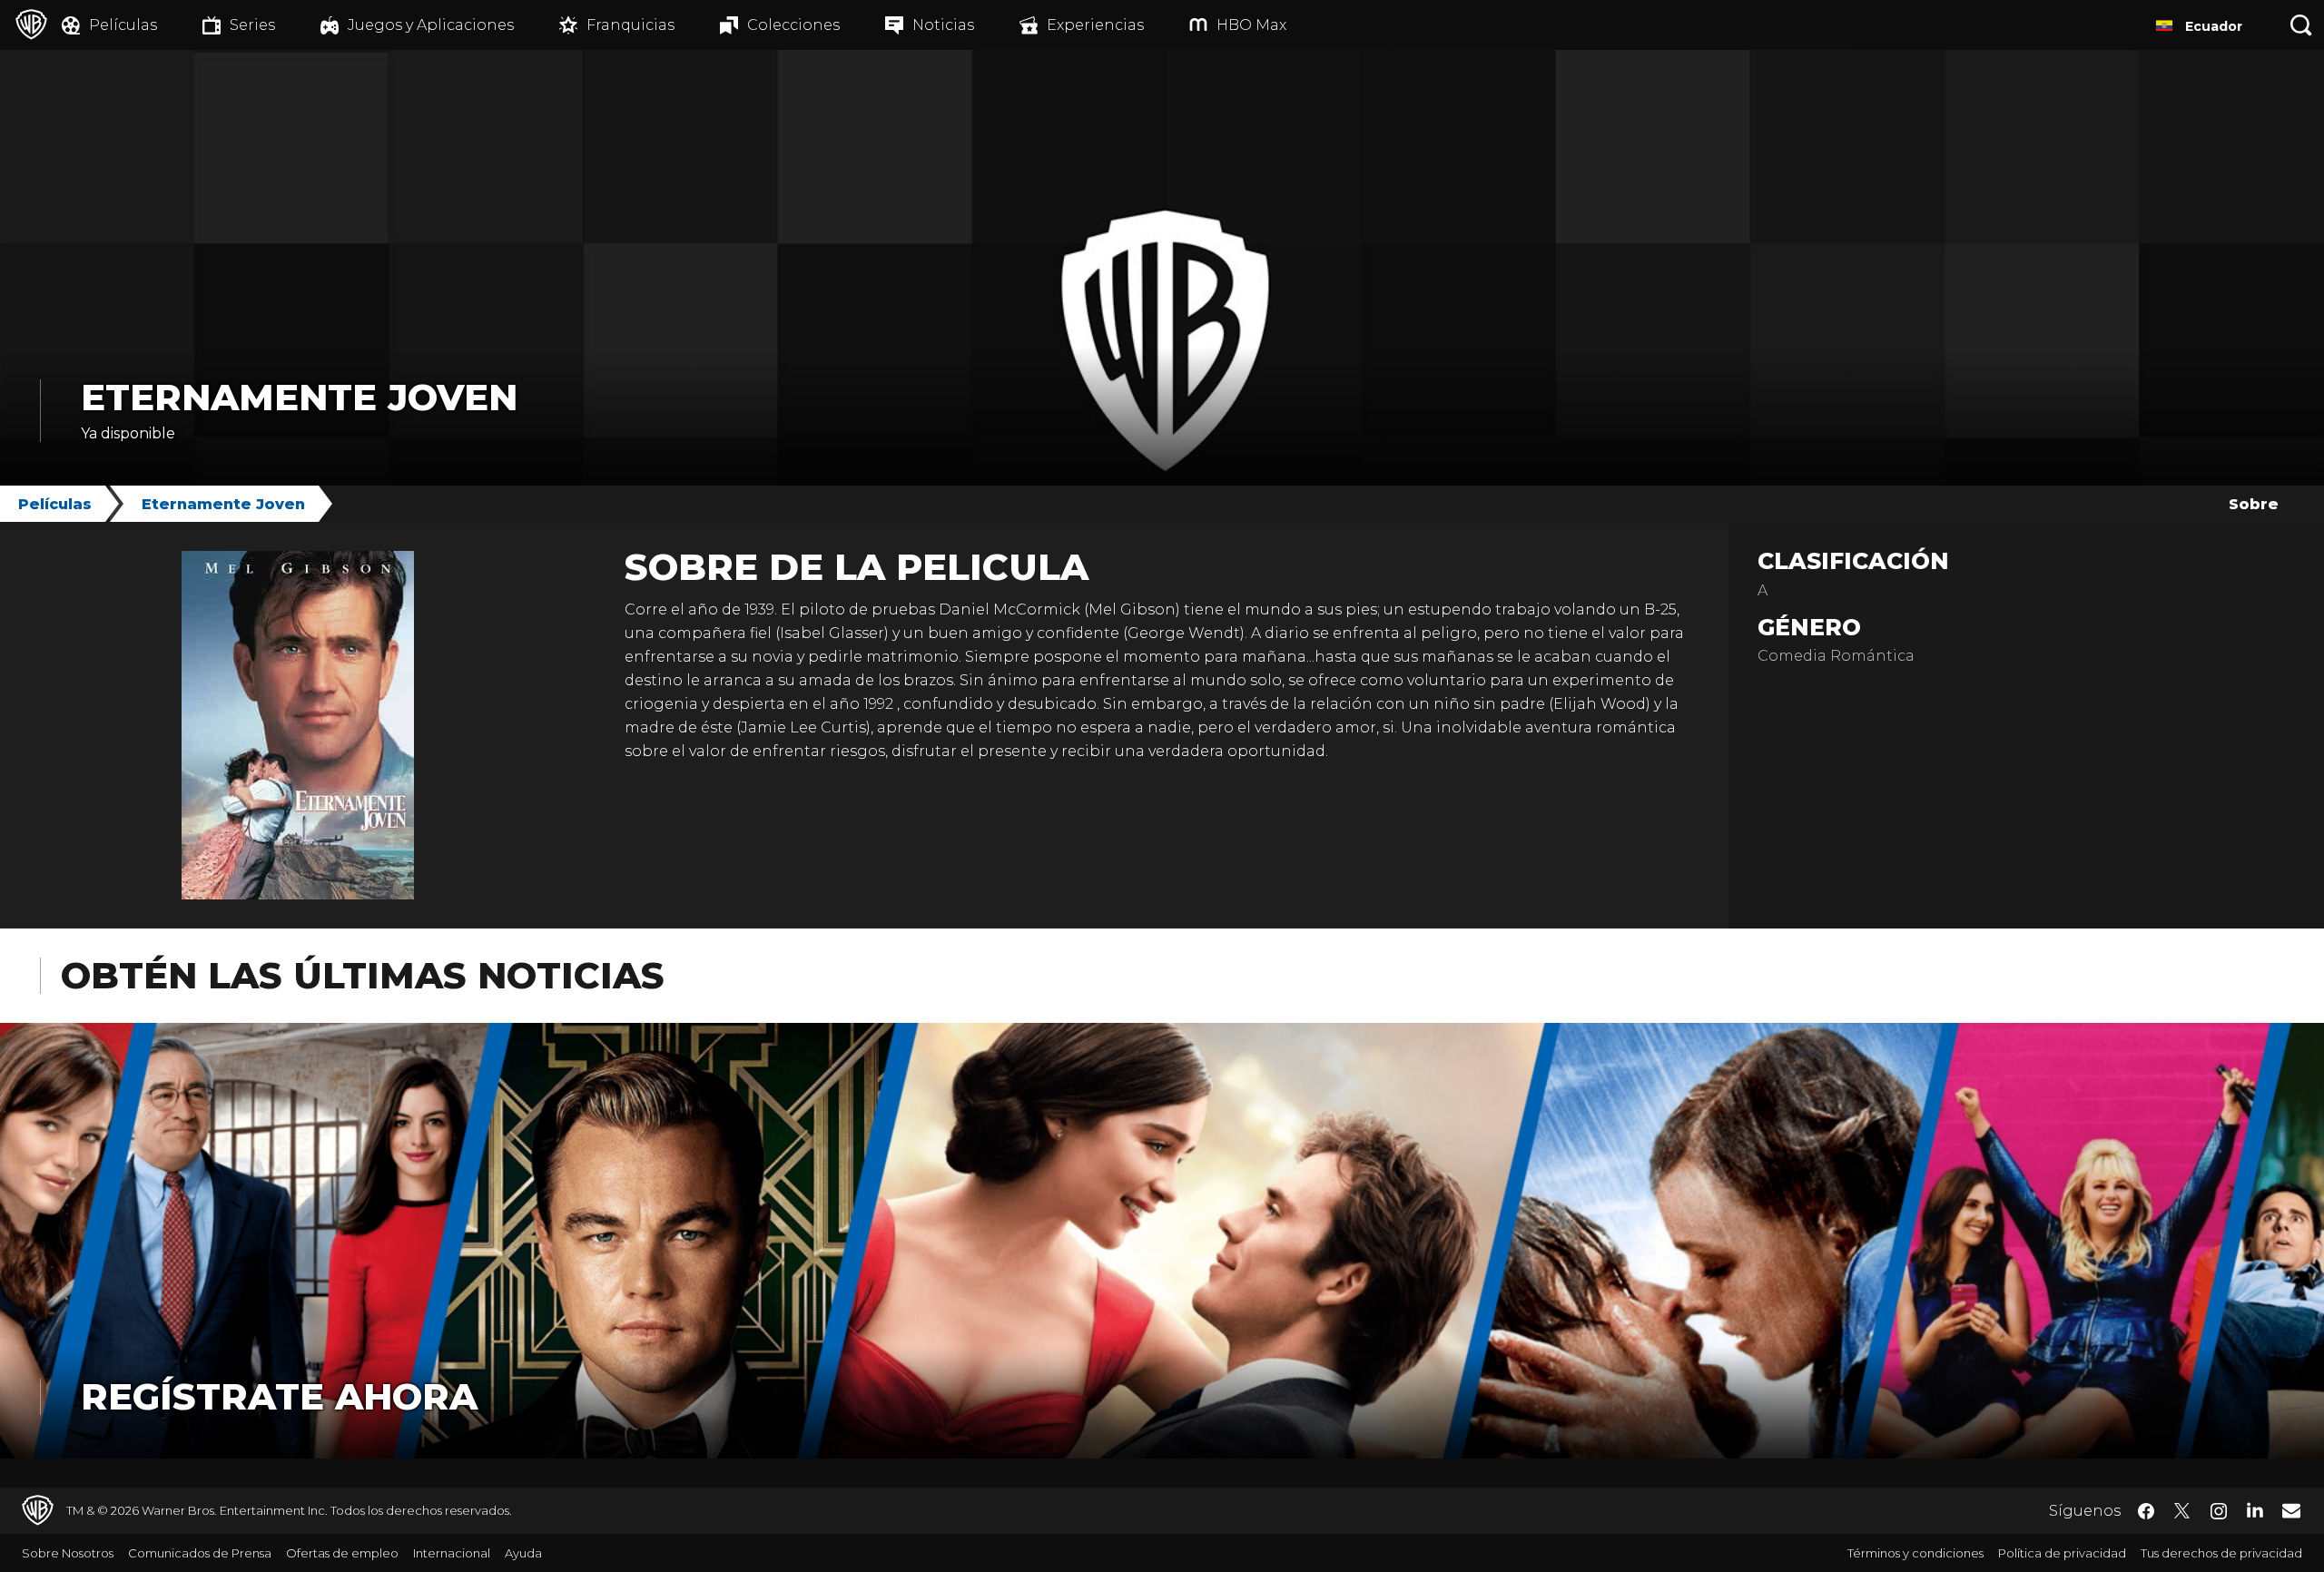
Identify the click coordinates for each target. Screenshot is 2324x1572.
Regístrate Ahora (279, 1396)
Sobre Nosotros (68, 1553)
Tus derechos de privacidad (2221, 1553)
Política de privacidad (2062, 1553)
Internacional (452, 1553)
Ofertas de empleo (342, 1553)
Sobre (2254, 504)
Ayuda (523, 1553)
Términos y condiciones (1915, 1553)
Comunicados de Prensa (200, 1553)
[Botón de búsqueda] (2301, 25)
